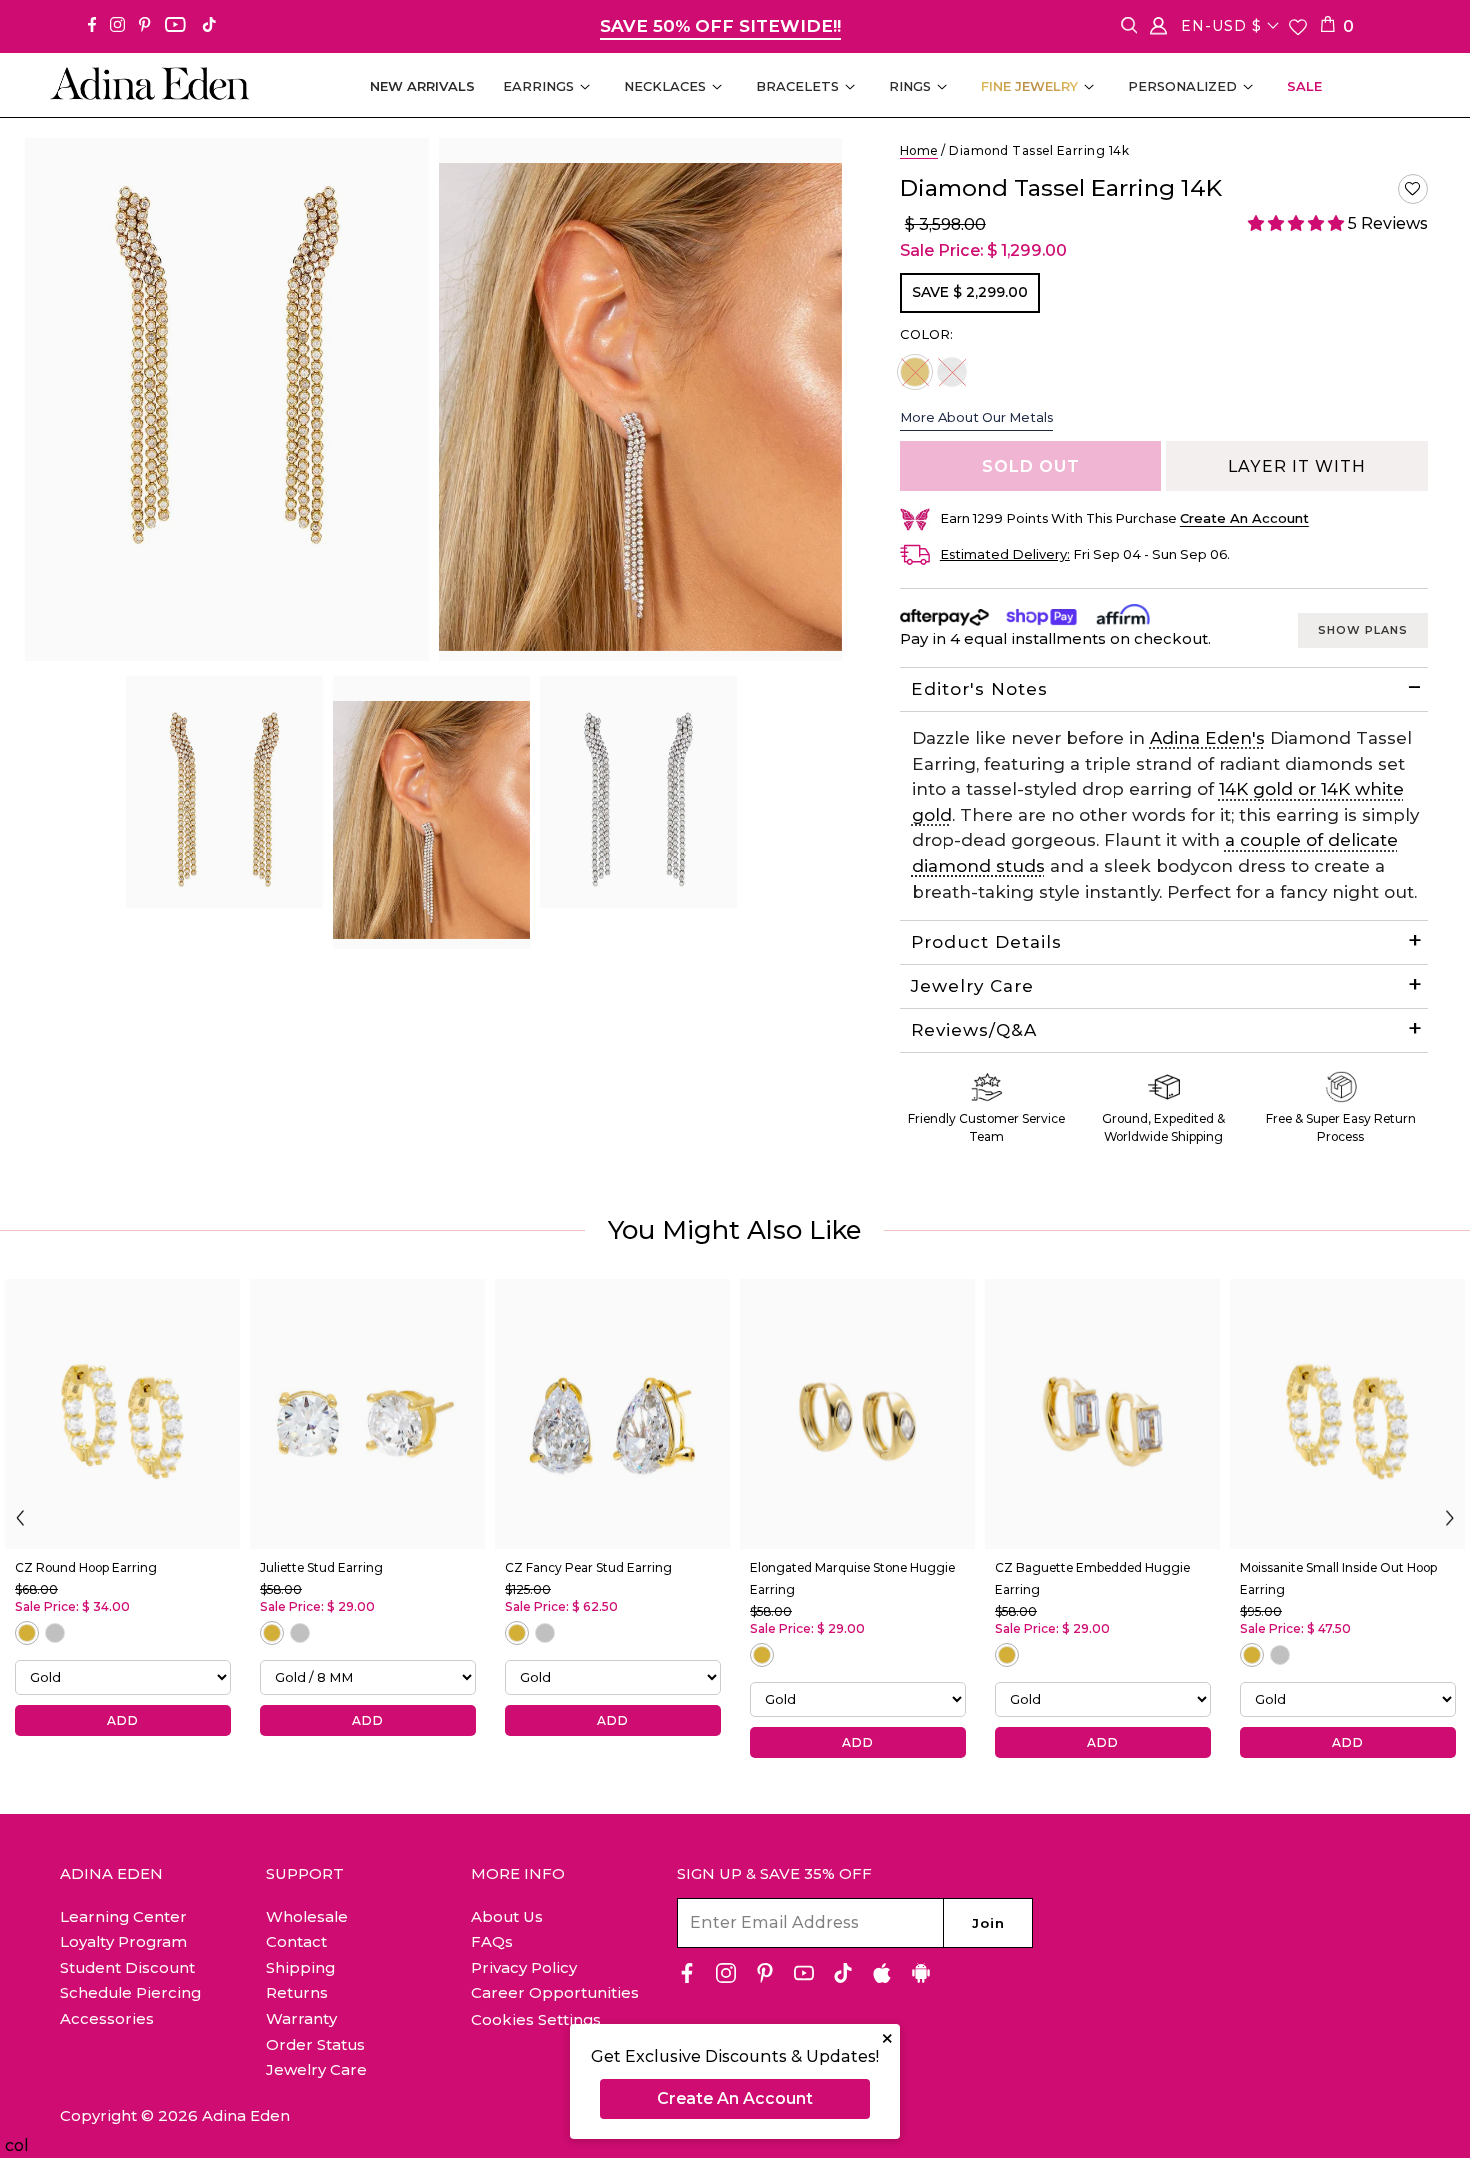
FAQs (492, 1941)
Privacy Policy (524, 1967)
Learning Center (123, 1916)
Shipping (300, 1967)
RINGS (910, 86)
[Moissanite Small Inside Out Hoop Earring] (1347, 1414)
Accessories (107, 2018)
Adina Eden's (1207, 738)
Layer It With (1297, 466)
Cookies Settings (536, 2020)
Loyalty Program (123, 1941)
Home (919, 150)
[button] (1413, 189)
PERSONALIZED (1182, 86)
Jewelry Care (972, 986)
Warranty (301, 2018)
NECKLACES (665, 86)
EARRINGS (538, 86)
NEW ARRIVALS (422, 86)
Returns (297, 1992)
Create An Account (735, 2098)
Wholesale (307, 1916)
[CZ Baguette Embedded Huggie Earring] (1102, 1414)
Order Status (315, 2044)
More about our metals (976, 417)
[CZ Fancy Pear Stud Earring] (612, 1414)
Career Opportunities (555, 1992)
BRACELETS (797, 86)
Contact (296, 1941)
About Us (507, 1916)
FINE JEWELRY (1029, 86)
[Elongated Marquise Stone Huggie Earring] (857, 1414)
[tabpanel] (224, 792)
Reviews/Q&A (974, 1030)
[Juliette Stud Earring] (367, 1414)
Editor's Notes (979, 689)
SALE (1304, 86)
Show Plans (1363, 630)
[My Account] (1158, 29)
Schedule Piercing (130, 1992)
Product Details (986, 942)
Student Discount (127, 1967)
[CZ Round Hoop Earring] (122, 1414)
